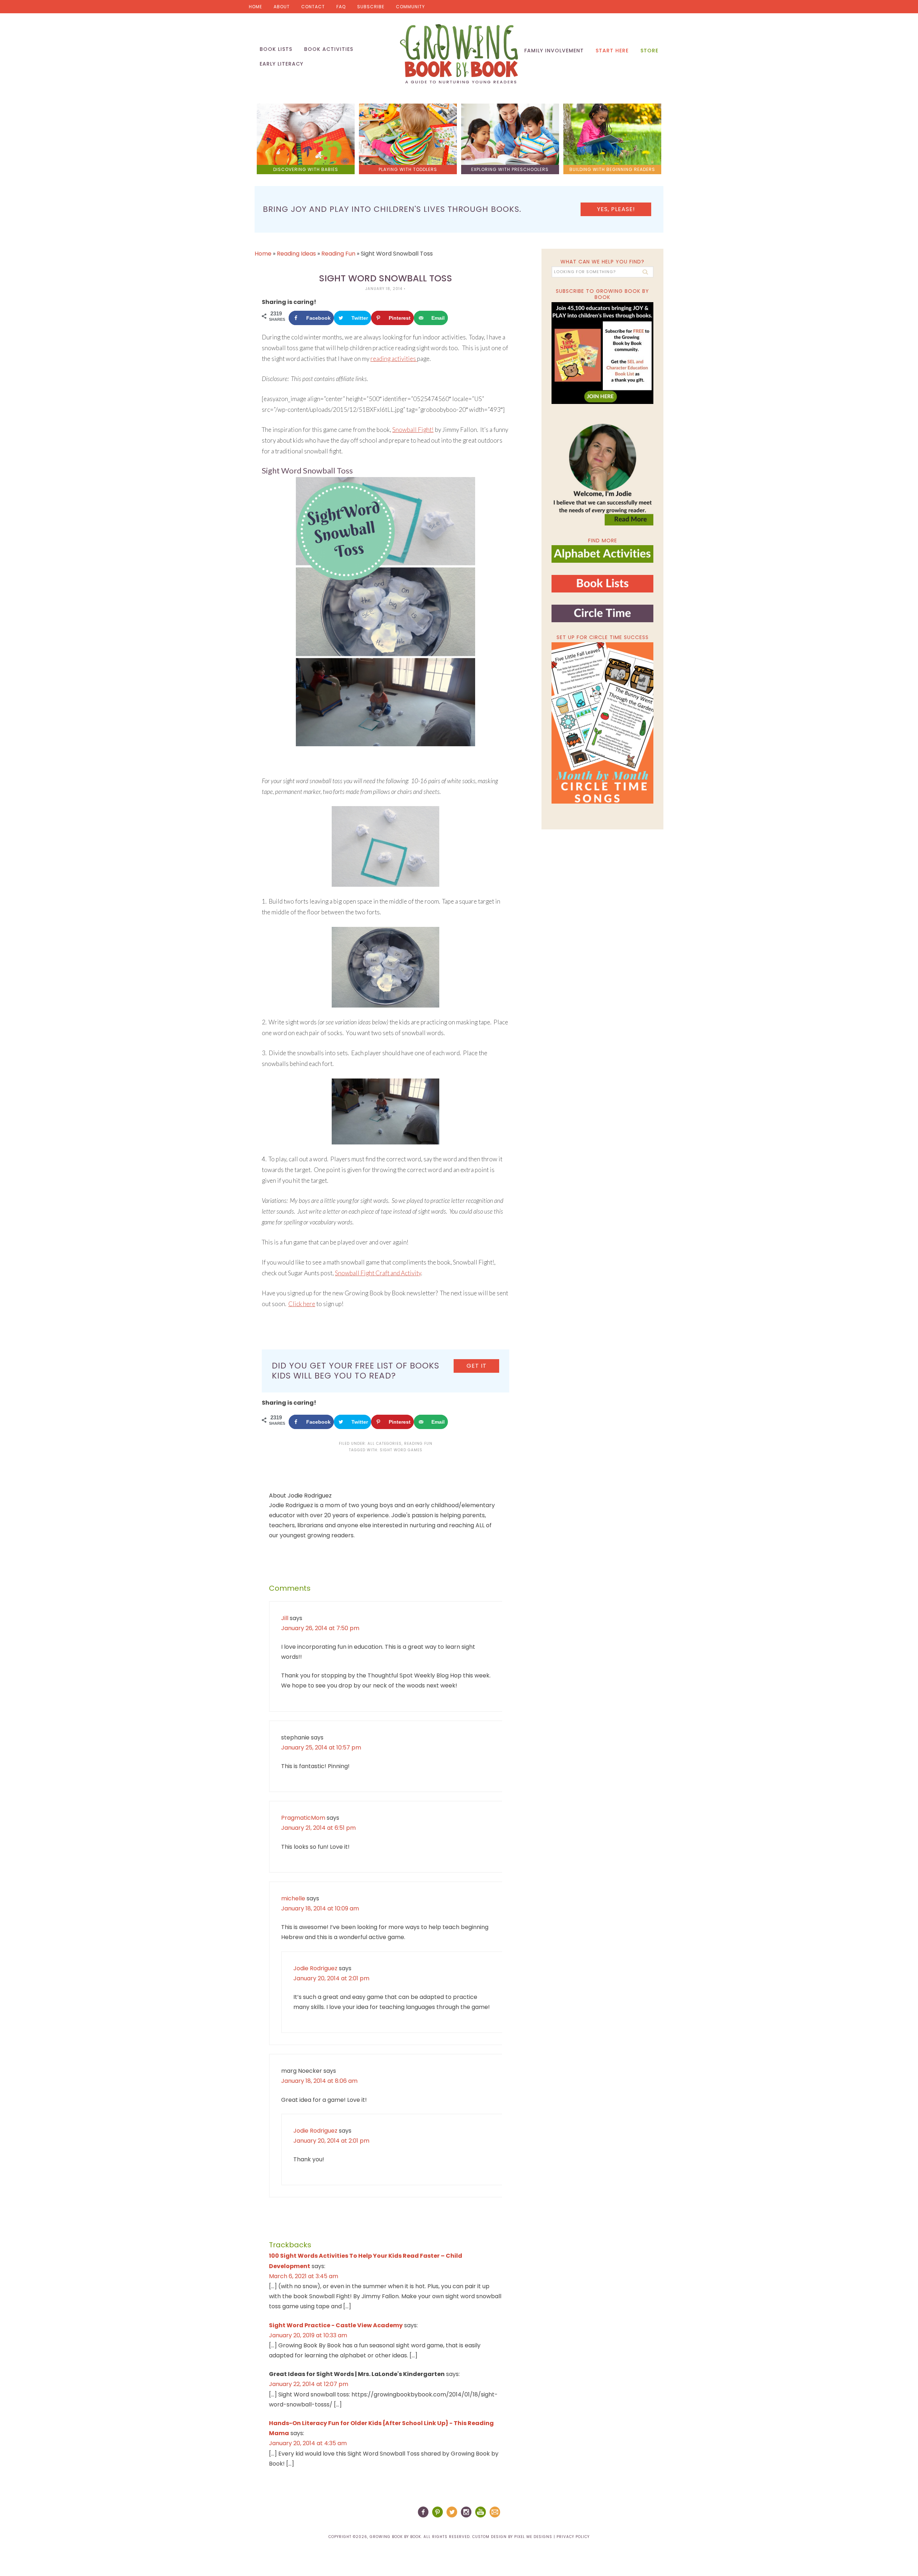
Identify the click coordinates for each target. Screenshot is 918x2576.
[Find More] (602, 560)
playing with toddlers (408, 169)
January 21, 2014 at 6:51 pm (318, 1828)
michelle (293, 1898)
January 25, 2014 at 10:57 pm (321, 1748)
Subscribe (371, 7)
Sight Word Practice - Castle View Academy (336, 2325)
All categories (385, 1444)
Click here (302, 1304)
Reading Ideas (296, 254)
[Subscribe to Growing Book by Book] (602, 353)
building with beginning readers (612, 169)
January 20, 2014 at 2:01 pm (331, 1978)
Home (255, 7)
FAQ (341, 7)
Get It (477, 1366)
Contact (313, 7)
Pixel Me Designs (533, 2537)
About (282, 7)
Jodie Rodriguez (315, 1968)
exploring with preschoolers (510, 169)
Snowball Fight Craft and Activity (378, 1273)
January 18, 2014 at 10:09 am (320, 1908)
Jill (285, 1618)
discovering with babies (306, 169)
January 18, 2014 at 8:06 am (319, 2081)
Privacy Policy (573, 2537)
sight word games (401, 1450)
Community (410, 7)
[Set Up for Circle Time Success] (602, 723)
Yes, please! (616, 209)
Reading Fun (338, 254)
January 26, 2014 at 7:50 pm (320, 1628)
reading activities (394, 359)
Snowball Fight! (413, 430)
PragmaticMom (303, 1818)
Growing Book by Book (459, 54)
